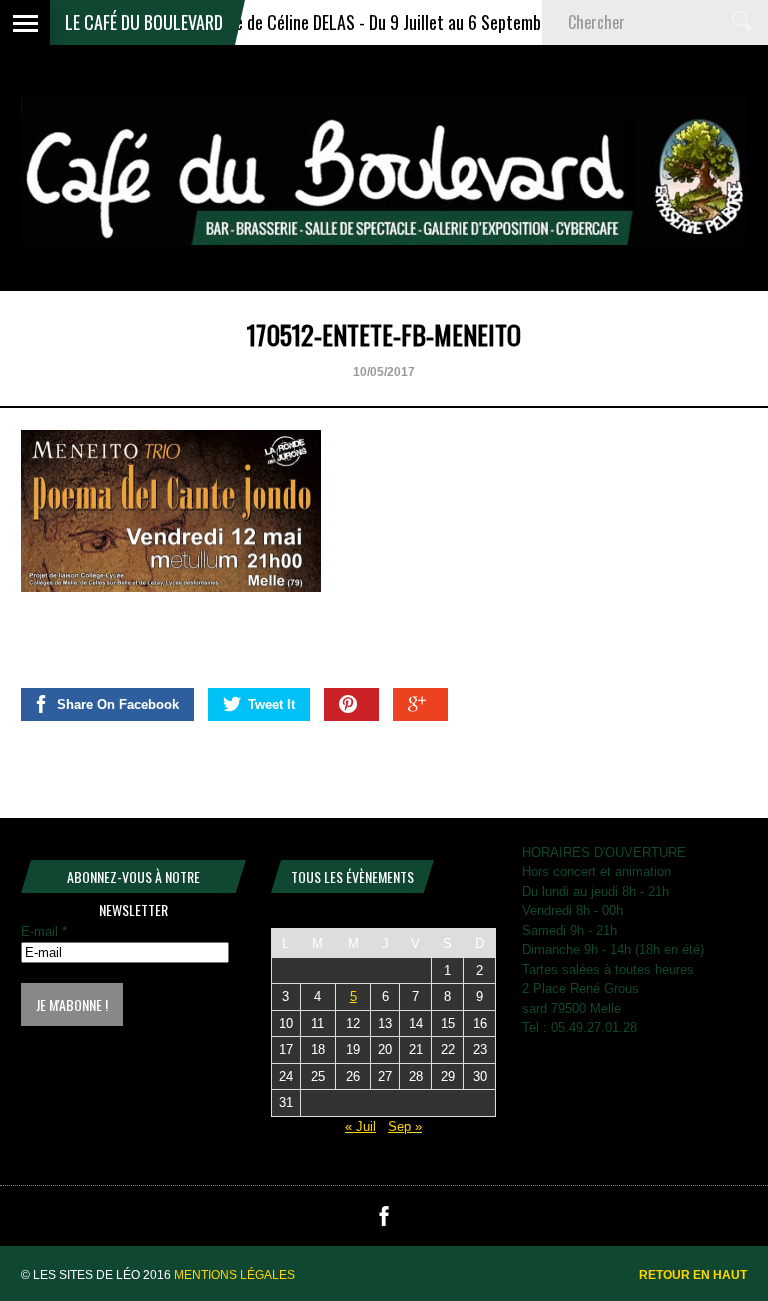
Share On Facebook (118, 704)
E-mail (44, 931)
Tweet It (271, 704)
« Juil (360, 1126)
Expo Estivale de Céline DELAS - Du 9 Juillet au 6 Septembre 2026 (358, 22)
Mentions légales (234, 1275)
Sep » (405, 1126)
